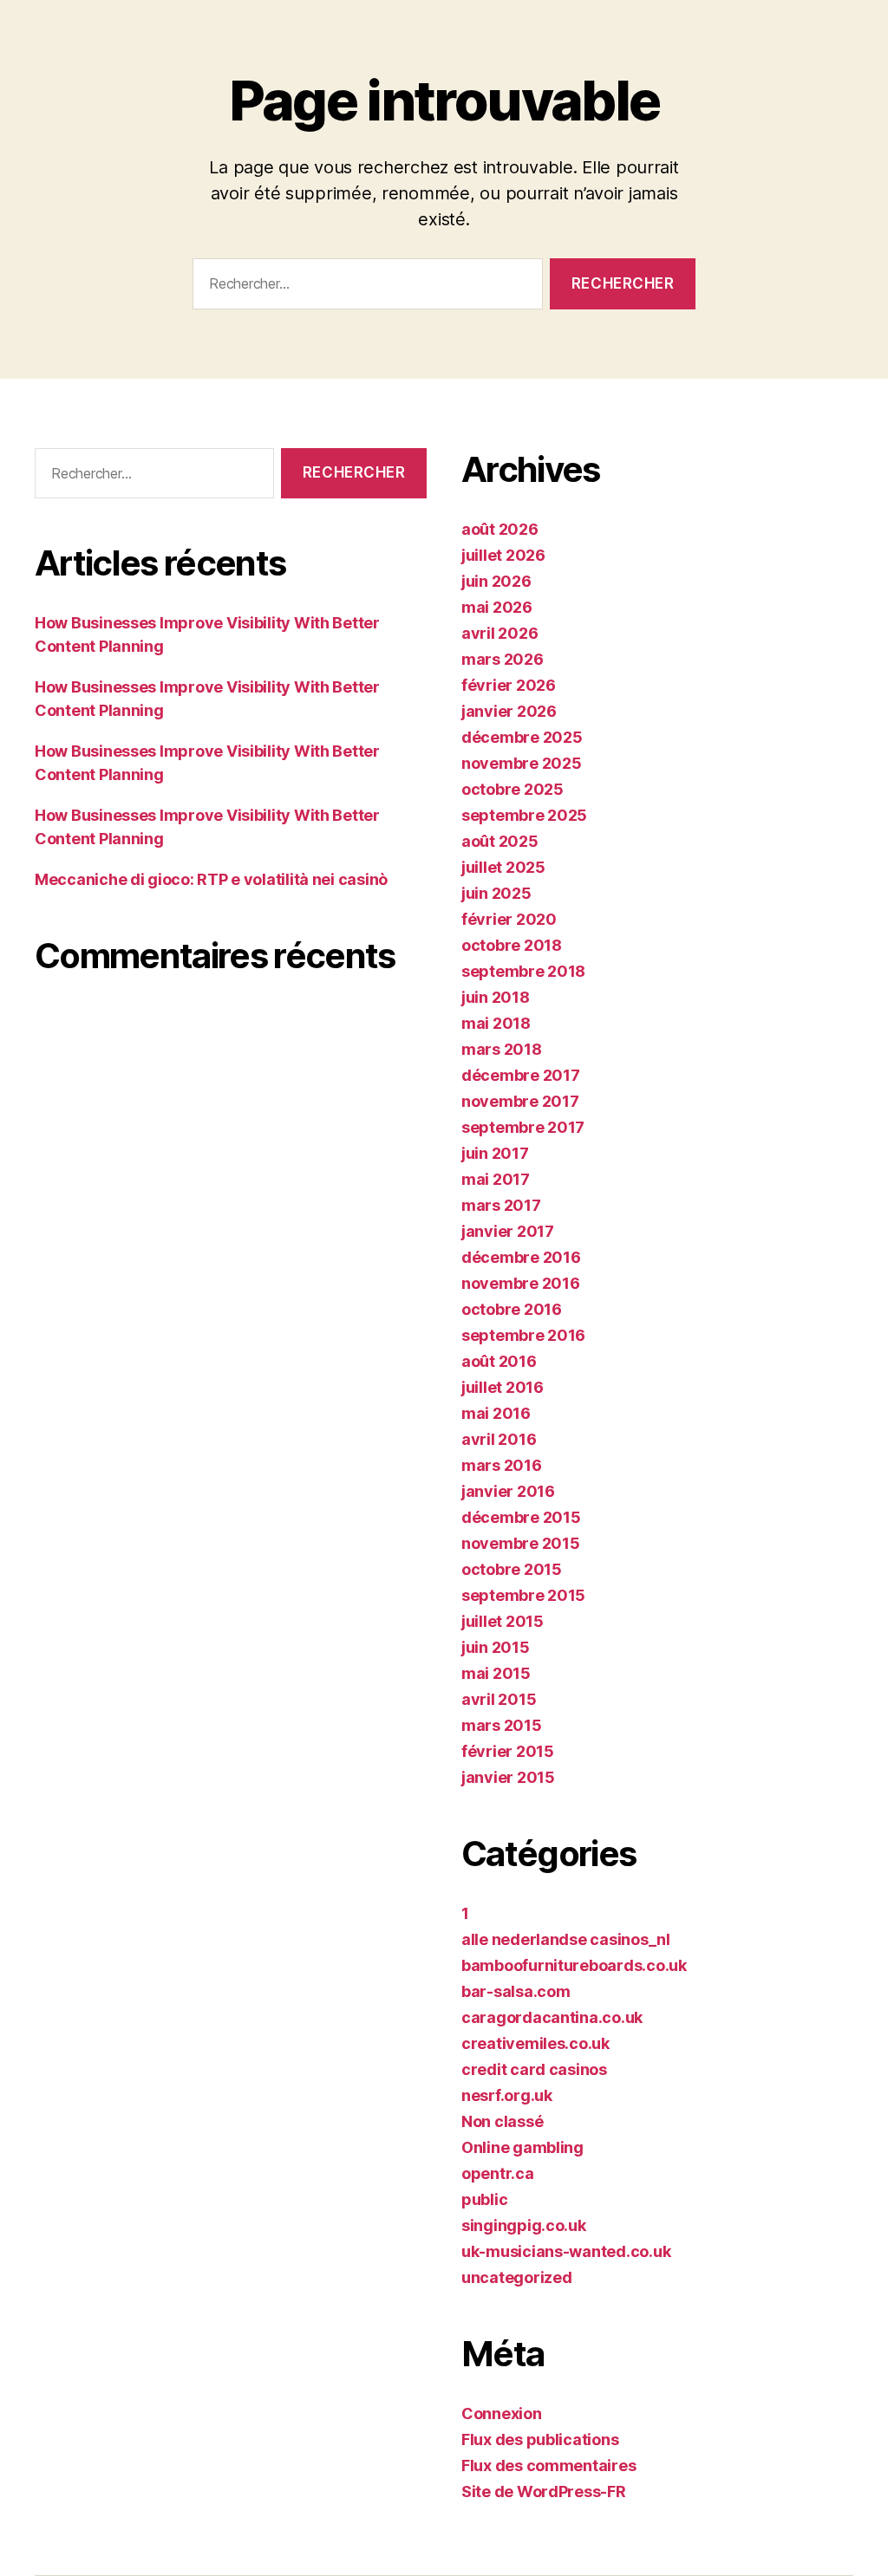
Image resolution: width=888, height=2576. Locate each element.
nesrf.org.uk (507, 2095)
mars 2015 (502, 1725)
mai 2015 (496, 1673)
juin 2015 (496, 1647)
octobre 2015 (512, 1569)
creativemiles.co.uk (535, 2043)
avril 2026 (499, 633)
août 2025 (500, 841)
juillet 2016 (503, 1387)
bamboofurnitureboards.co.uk (574, 1965)
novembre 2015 (521, 1543)
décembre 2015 (521, 1517)
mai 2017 (496, 1179)
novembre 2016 (521, 1283)
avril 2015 (499, 1699)
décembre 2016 (521, 1257)
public (484, 2199)
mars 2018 (502, 1049)
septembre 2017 (523, 1127)
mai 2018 (496, 1023)
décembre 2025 (522, 737)
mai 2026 (497, 607)
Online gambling (522, 2147)
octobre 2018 (512, 945)
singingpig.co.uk (524, 2225)
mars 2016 (502, 1465)
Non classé (502, 2121)
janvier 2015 (508, 1777)
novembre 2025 (522, 763)
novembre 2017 (520, 1101)
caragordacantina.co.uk (552, 2017)
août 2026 (500, 529)
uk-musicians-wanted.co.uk (566, 2251)
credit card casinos (534, 2069)
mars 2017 (501, 1205)
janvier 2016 (508, 1491)
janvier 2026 (509, 711)
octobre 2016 (512, 1309)
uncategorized (517, 2277)
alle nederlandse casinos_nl (566, 1939)
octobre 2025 (513, 789)
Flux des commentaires (548, 2465)
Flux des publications (540, 2439)
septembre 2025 (524, 815)
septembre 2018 (523, 971)
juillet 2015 (503, 1621)
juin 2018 (496, 997)
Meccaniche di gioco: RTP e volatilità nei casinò (211, 879)
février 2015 (508, 1751)
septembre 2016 (523, 1335)
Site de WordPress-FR (544, 2491)
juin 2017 (495, 1153)
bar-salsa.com (516, 1991)
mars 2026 (503, 659)
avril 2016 (499, 1439)
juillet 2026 (503, 555)
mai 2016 (496, 1413)
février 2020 (509, 919)
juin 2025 (496, 893)
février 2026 (509, 685)
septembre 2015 (523, 1595)
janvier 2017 (508, 1231)
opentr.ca (498, 2173)
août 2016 (499, 1361)
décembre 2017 (521, 1075)
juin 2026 (496, 581)
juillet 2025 (503, 867)
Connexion (502, 2413)
